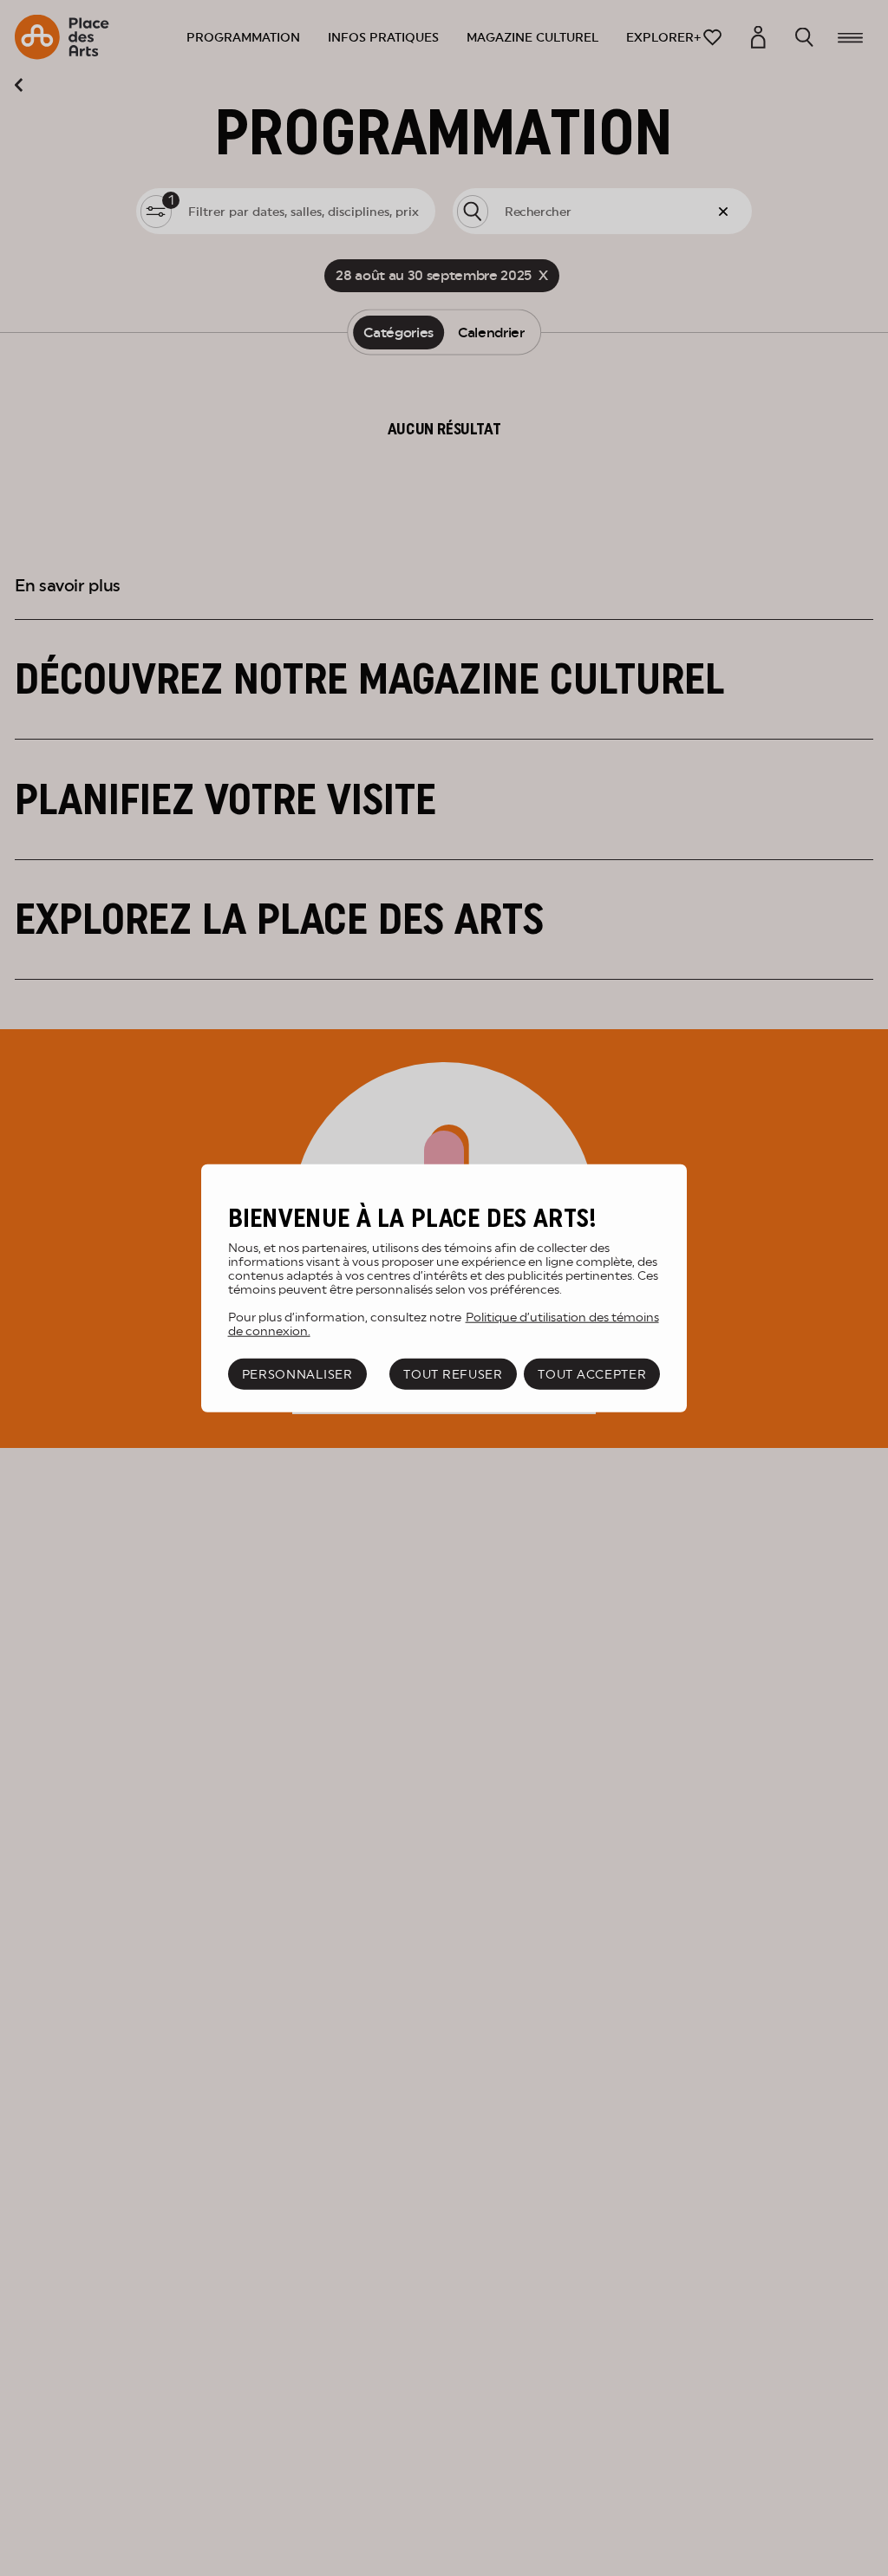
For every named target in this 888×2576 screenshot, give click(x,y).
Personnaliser (297, 1374)
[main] (444, 1288)
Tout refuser (453, 1374)
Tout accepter (592, 1374)
